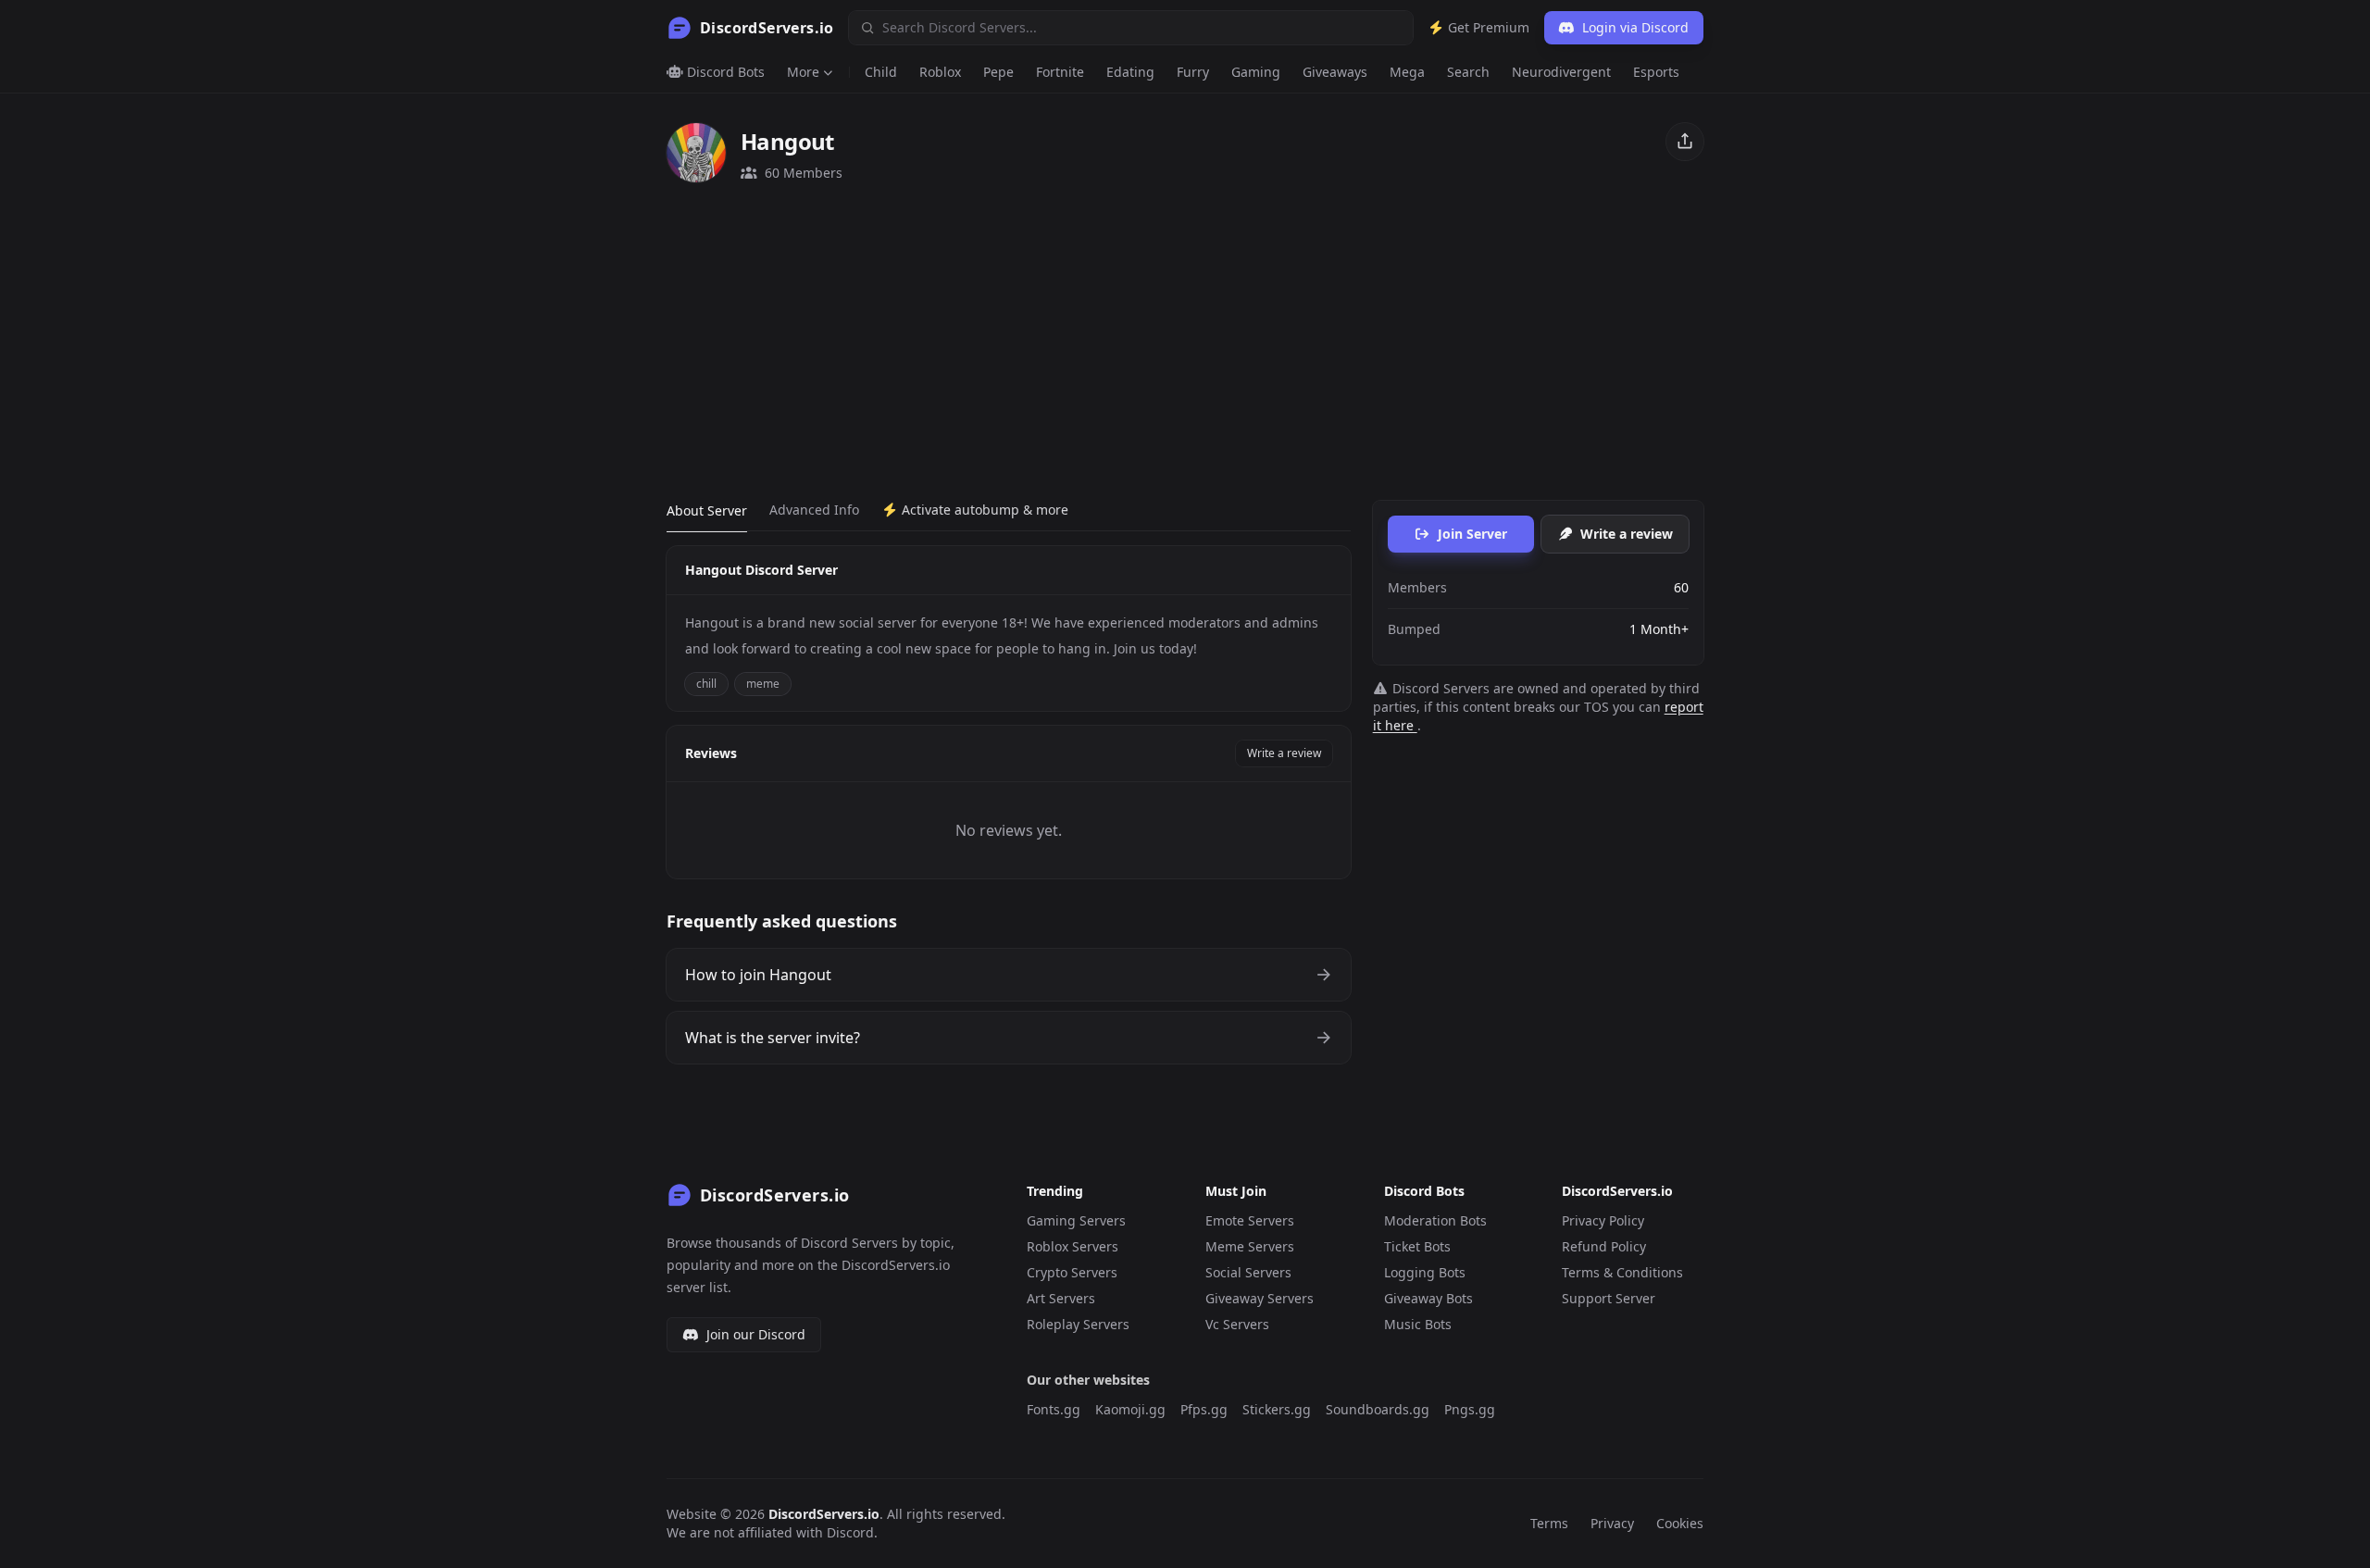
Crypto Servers (1072, 1272)
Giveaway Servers (1260, 1298)
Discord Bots (724, 72)
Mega (1407, 72)
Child (881, 72)
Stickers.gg (1277, 1409)
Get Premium (1487, 27)
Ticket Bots (1417, 1246)
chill (706, 684)
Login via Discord (1635, 27)
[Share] (1685, 142)
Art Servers (1061, 1298)
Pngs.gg (1470, 1409)
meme (763, 684)
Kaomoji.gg (1130, 1409)
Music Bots (1418, 1324)
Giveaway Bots (1428, 1298)
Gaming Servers (1076, 1220)
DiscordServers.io (824, 1514)
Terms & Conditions (1622, 1272)
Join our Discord (756, 1334)
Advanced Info (814, 510)
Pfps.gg (1204, 1409)
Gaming (1256, 72)
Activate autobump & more (983, 510)
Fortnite (1060, 72)
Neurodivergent (1561, 72)
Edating (1130, 72)
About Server (707, 510)
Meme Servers (1250, 1246)
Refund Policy (1604, 1246)
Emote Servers (1250, 1220)
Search (1468, 72)
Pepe (998, 72)
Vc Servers (1237, 1324)
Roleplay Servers (1078, 1324)
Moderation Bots (1435, 1220)
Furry (1193, 72)
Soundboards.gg (1378, 1409)
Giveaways (1335, 72)
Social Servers (1248, 1272)
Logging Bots (1425, 1272)
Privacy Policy (1603, 1220)
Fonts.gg (1054, 1409)
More (803, 72)
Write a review (1284, 753)
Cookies (1680, 1523)
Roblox (940, 72)
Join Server (1472, 534)
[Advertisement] (1185, 342)
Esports (1656, 72)
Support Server (1609, 1298)
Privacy (1612, 1523)
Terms (1549, 1523)
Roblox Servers (1073, 1246)
